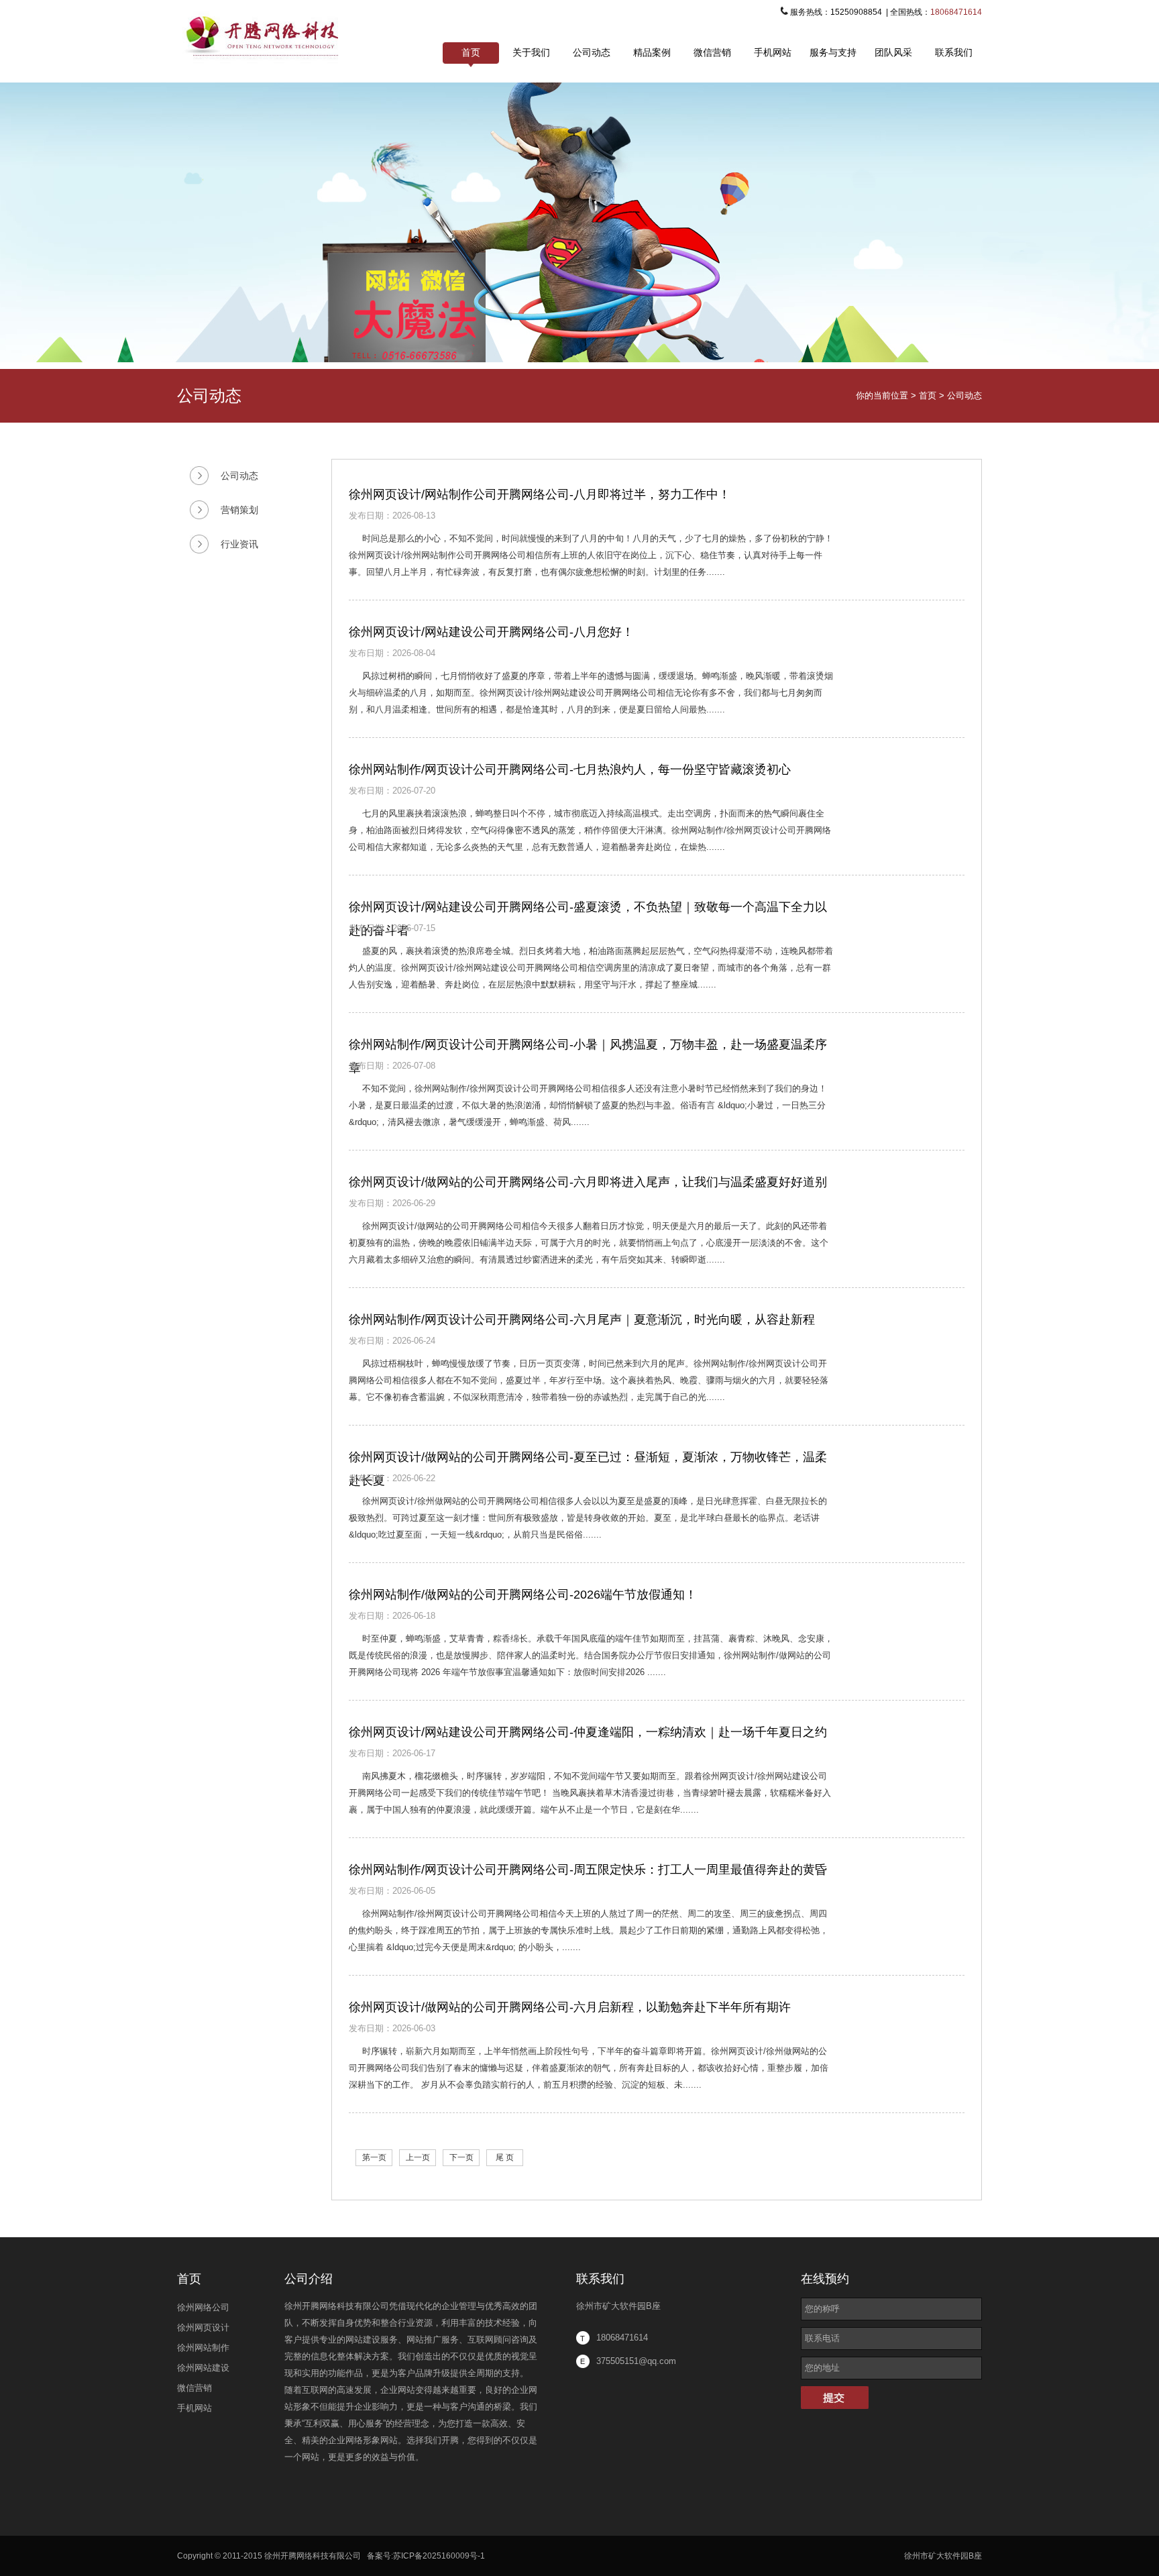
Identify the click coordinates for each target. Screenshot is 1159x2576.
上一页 (418, 2157)
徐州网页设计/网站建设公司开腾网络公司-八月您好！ (491, 632)
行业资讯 (239, 544)
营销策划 (239, 510)
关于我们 (531, 52)
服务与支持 (833, 52)
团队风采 (893, 52)
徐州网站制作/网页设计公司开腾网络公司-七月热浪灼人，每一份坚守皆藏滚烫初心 (570, 769)
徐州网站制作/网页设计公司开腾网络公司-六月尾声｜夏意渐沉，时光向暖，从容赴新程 (582, 1320)
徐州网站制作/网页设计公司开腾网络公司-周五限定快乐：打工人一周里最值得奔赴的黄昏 (588, 1870)
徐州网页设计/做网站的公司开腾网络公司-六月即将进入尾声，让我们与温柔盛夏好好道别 (588, 1182)
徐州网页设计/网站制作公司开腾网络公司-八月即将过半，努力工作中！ (540, 494)
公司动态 (592, 52)
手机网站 (773, 52)
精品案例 (652, 52)
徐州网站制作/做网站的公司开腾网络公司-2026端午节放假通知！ (523, 1595)
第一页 (374, 2157)
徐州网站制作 (203, 2348)
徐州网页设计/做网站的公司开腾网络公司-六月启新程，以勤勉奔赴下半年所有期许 (570, 2007)
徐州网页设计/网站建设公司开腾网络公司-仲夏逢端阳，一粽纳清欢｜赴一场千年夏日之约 (588, 1732)
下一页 (461, 2157)
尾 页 (505, 2157)
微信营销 (712, 52)
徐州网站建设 (203, 2368)
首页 (471, 52)
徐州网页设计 (203, 2327)
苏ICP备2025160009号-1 (439, 2556)
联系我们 (954, 52)
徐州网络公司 (203, 2307)
